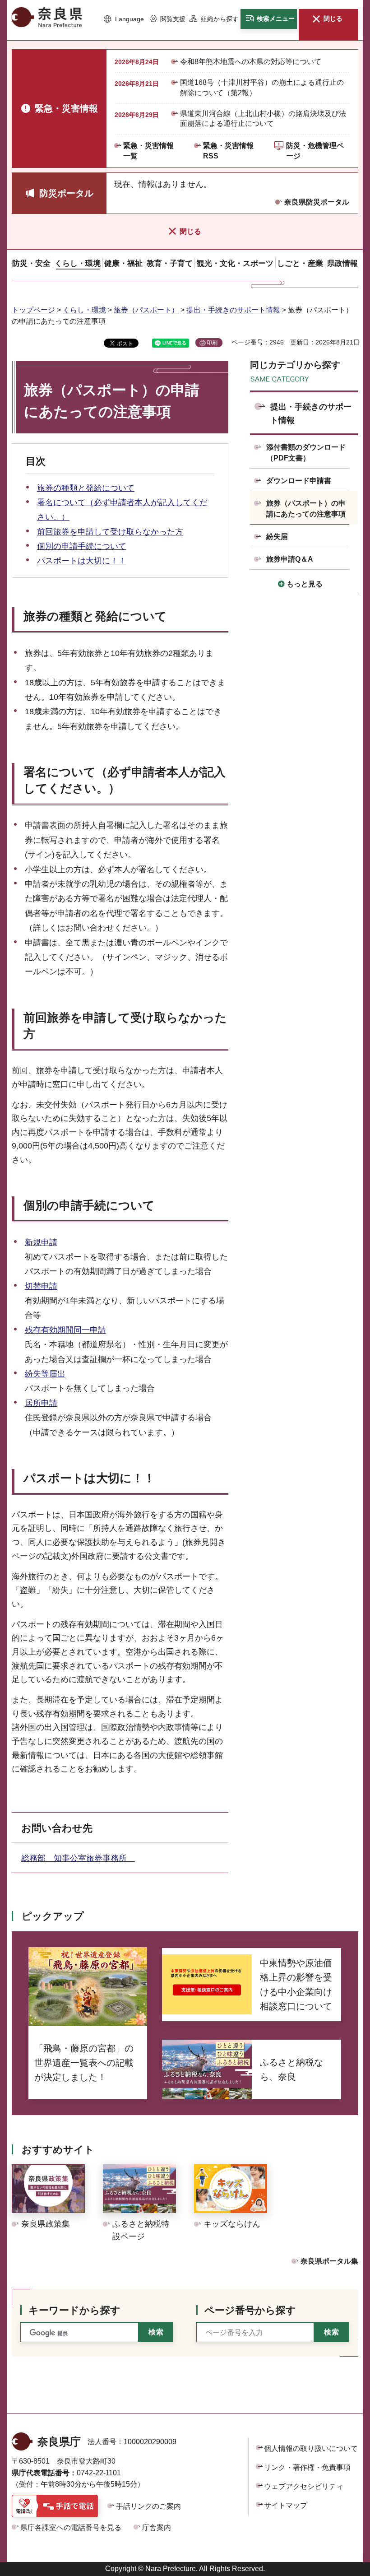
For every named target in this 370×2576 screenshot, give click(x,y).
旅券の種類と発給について (86, 488)
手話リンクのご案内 (148, 2506)
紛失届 (277, 537)
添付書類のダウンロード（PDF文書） (306, 453)
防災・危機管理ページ (315, 151)
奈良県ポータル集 (329, 2261)
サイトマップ (286, 2505)
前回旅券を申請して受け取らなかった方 (110, 532)
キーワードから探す (74, 2310)
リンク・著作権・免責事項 (307, 2467)
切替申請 (41, 1286)
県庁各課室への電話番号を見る (71, 2527)
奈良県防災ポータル (317, 202)
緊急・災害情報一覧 (148, 151)
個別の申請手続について (82, 546)
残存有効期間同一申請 (65, 1330)
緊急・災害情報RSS (228, 151)
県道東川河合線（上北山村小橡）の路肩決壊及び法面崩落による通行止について (263, 119)
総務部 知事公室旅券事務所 (78, 1858)
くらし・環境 (84, 310)
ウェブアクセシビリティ (304, 2486)
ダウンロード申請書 (299, 481)
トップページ (33, 310)
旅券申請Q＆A (290, 559)
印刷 (212, 343)
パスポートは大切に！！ (82, 561)
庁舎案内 (157, 2527)
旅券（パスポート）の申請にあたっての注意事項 (306, 509)
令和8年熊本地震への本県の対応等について (251, 62)
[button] (124, 19)
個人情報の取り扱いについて (311, 2448)
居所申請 (41, 1403)
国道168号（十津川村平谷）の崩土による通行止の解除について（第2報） (262, 87)
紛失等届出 (45, 1374)
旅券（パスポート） (146, 310)
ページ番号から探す (250, 2310)
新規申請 (41, 1242)
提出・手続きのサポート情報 (233, 310)
